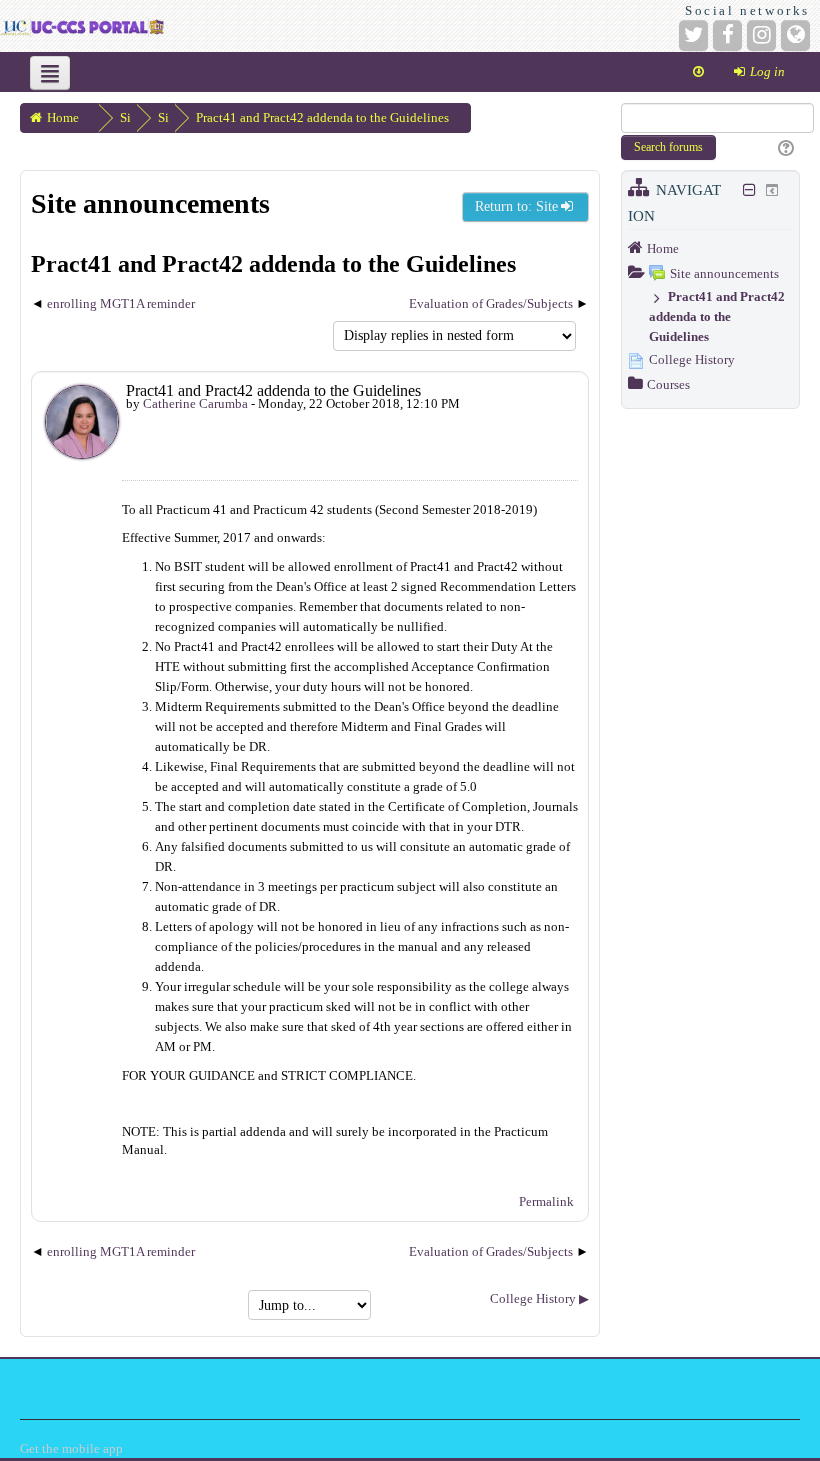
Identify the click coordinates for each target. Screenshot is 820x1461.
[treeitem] (710, 248)
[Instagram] (761, 35)
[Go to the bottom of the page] (698, 72)
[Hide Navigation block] (750, 190)
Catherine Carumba (195, 403)
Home (663, 248)
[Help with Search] (783, 149)
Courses (668, 384)
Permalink (546, 1201)
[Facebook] (727, 35)
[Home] (82, 25)
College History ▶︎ (539, 1298)
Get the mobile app (71, 1448)
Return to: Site (516, 206)
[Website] (795, 35)
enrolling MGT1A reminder (121, 303)
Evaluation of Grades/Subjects (491, 303)
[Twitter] (693, 35)
